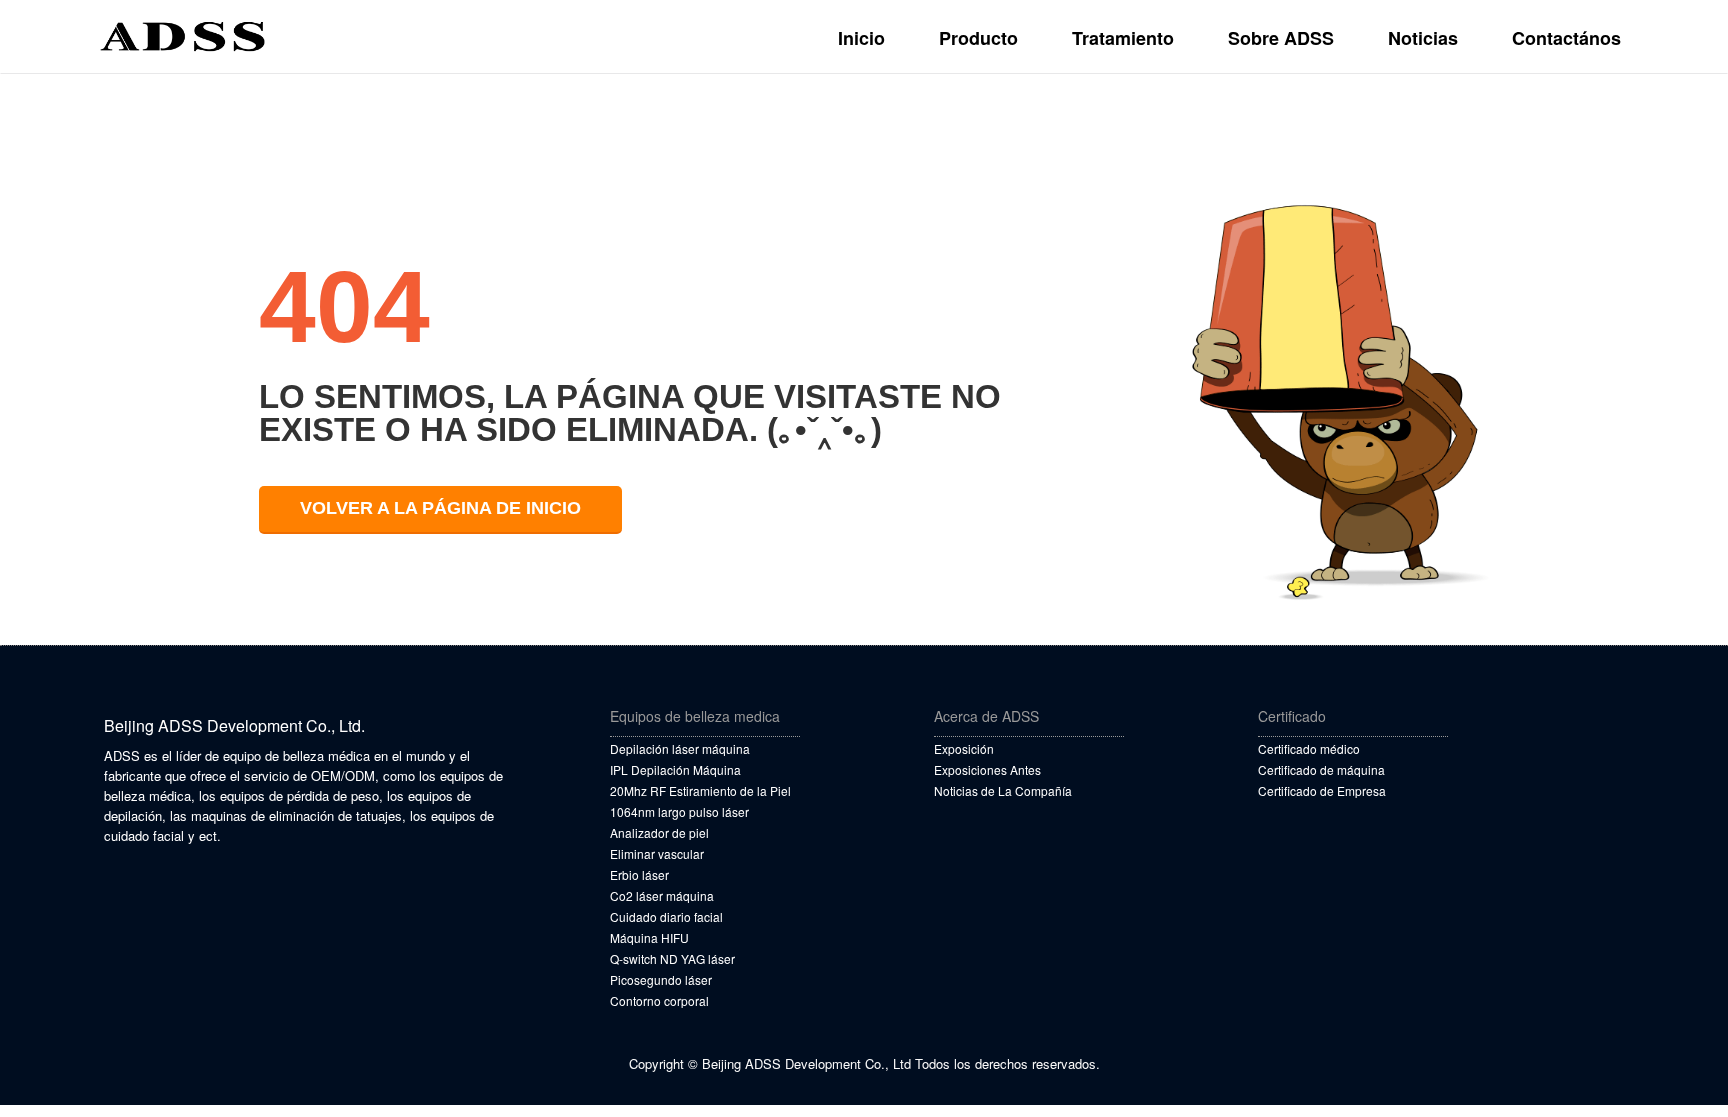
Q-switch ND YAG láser (672, 958)
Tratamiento (1123, 38)
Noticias (1423, 38)
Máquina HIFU (649, 937)
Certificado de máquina (1321, 769)
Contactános (1566, 38)
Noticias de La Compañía (1003, 790)
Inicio (861, 38)
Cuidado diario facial (666, 916)
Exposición (964, 748)
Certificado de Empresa (1322, 790)
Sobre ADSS (1281, 38)
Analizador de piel (659, 832)
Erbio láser (639, 874)
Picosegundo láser (661, 979)
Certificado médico (1309, 748)
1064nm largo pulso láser (679, 811)
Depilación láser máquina (680, 748)
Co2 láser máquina (662, 895)
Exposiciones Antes (987, 769)
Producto (978, 38)
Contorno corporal (659, 1000)
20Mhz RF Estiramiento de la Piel (700, 790)
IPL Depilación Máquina (675, 769)
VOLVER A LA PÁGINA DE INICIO (440, 508)
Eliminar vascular (657, 853)
